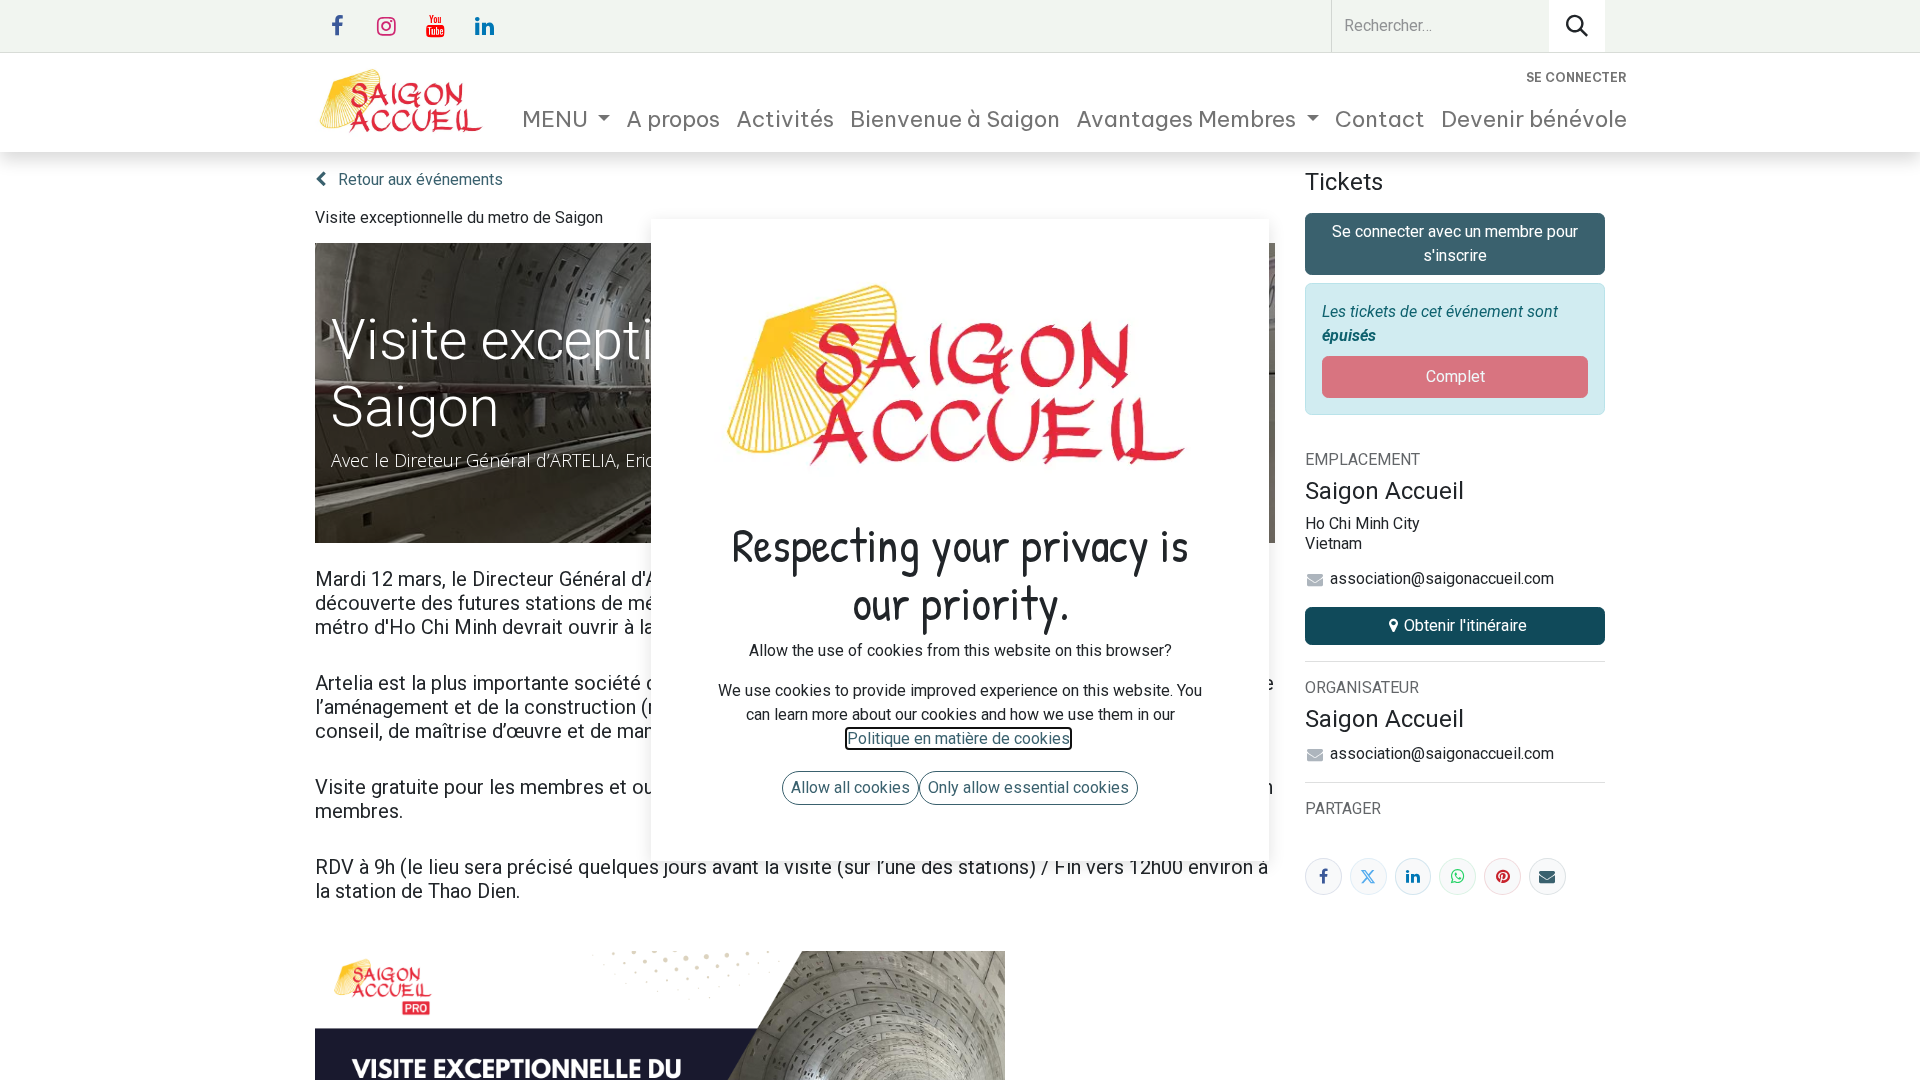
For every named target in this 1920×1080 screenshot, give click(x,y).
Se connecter (1576, 77)
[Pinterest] (1502, 876)
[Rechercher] (1577, 26)
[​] (337, 26)
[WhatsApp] (1457, 876)
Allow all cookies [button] (850, 787)
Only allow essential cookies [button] (1028, 787)
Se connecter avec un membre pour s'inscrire (1455, 243)
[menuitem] (566, 119)
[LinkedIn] (1413, 876)
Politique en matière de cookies (958, 738)
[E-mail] (1547, 876)
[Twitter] (1368, 876)
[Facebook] (1323, 876)
